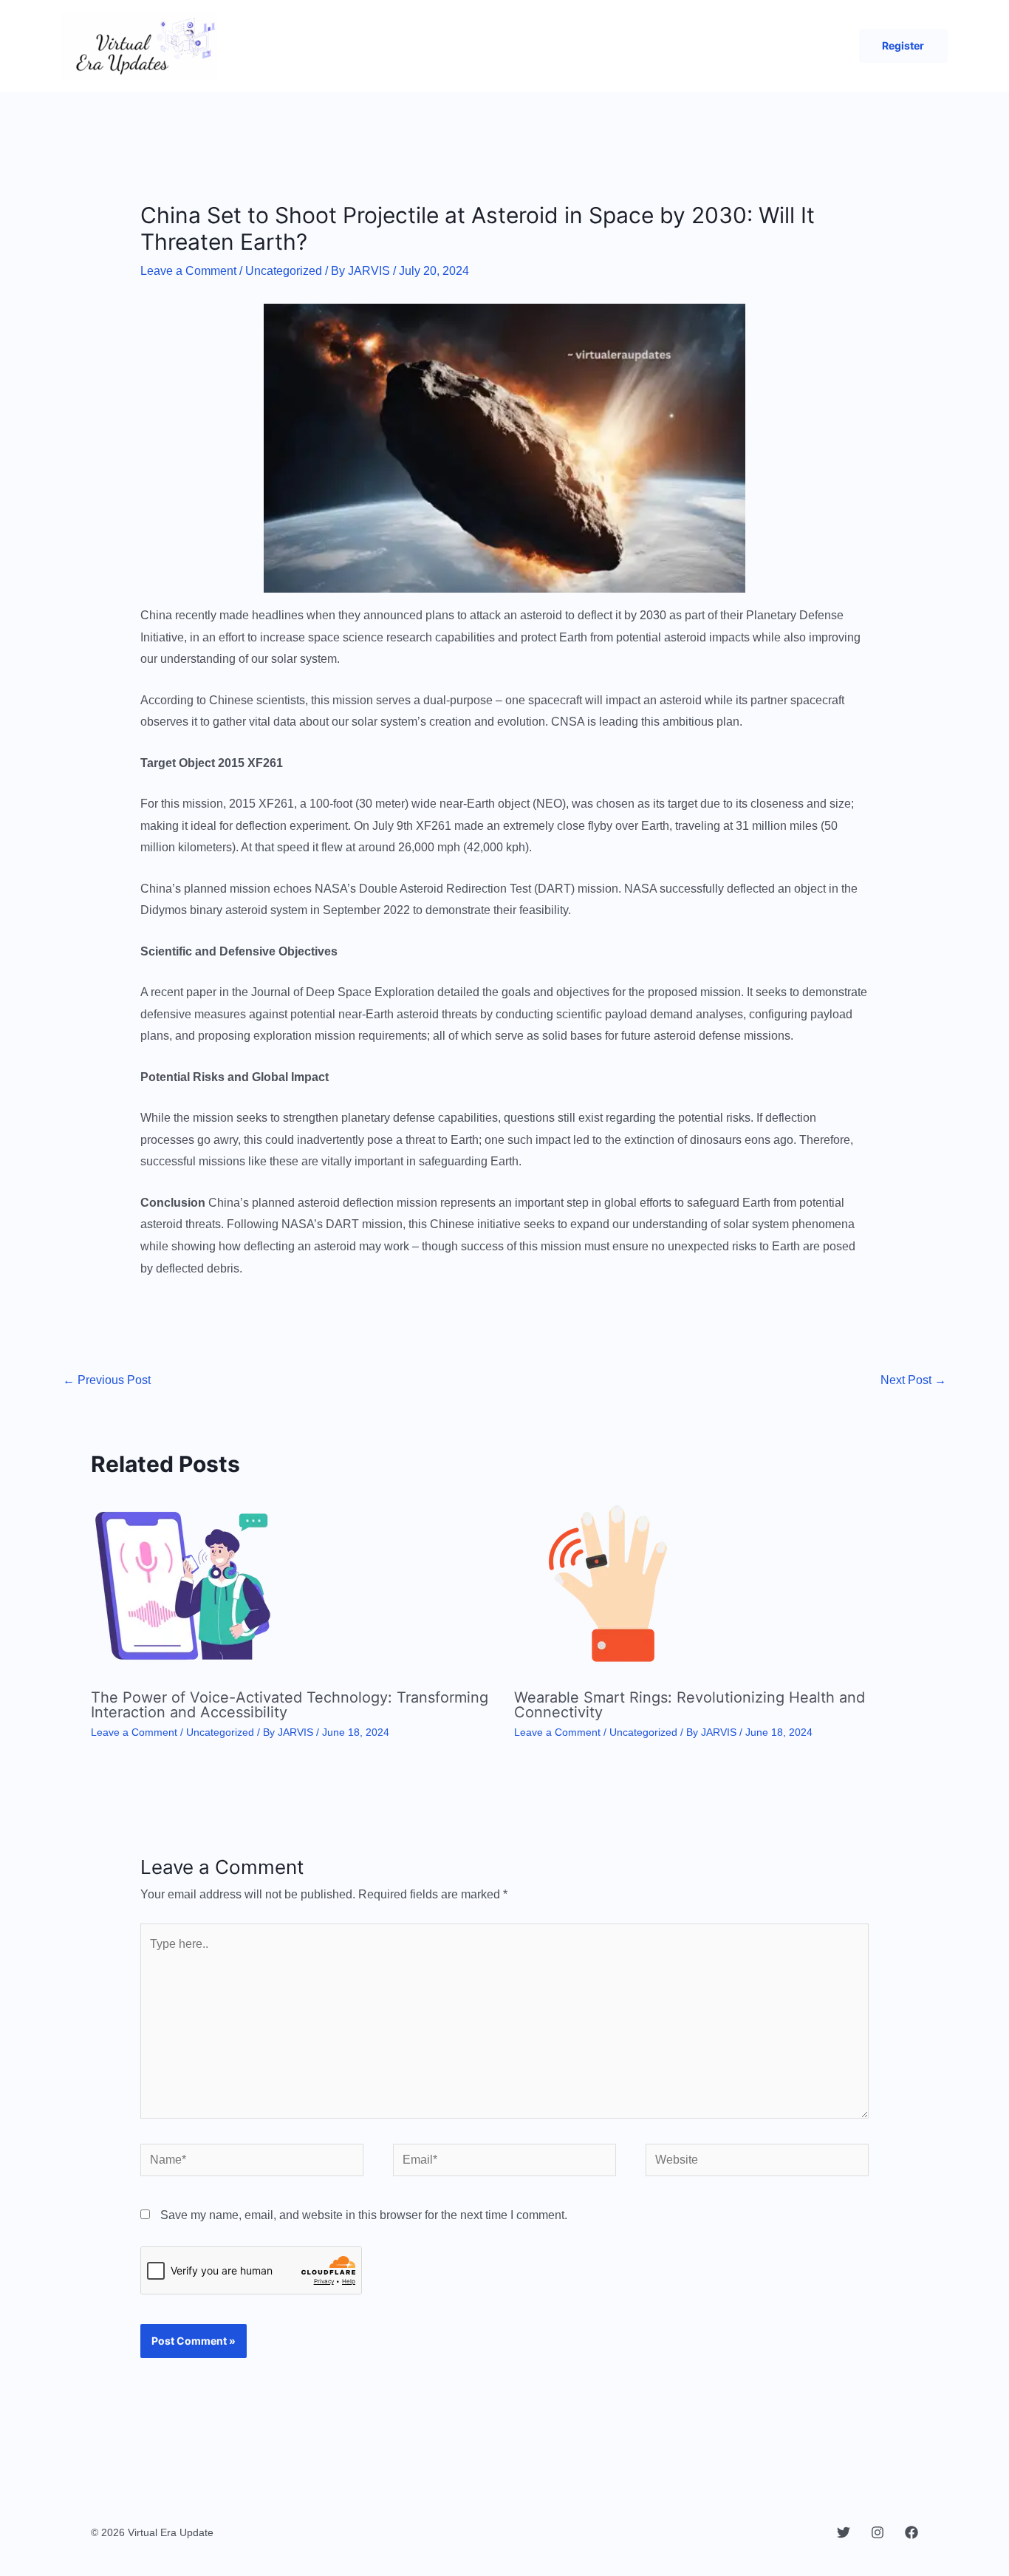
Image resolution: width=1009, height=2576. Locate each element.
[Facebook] (911, 2532)
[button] (903, 46)
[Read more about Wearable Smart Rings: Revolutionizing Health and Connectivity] (606, 1585)
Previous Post (107, 1380)
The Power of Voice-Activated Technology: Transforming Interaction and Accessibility (290, 1705)
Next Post (913, 1380)
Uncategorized (284, 271)
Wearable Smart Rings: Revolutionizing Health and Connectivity (690, 1705)
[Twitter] (844, 2532)
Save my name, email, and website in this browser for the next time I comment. (364, 2215)
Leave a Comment (188, 271)
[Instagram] (878, 2532)
